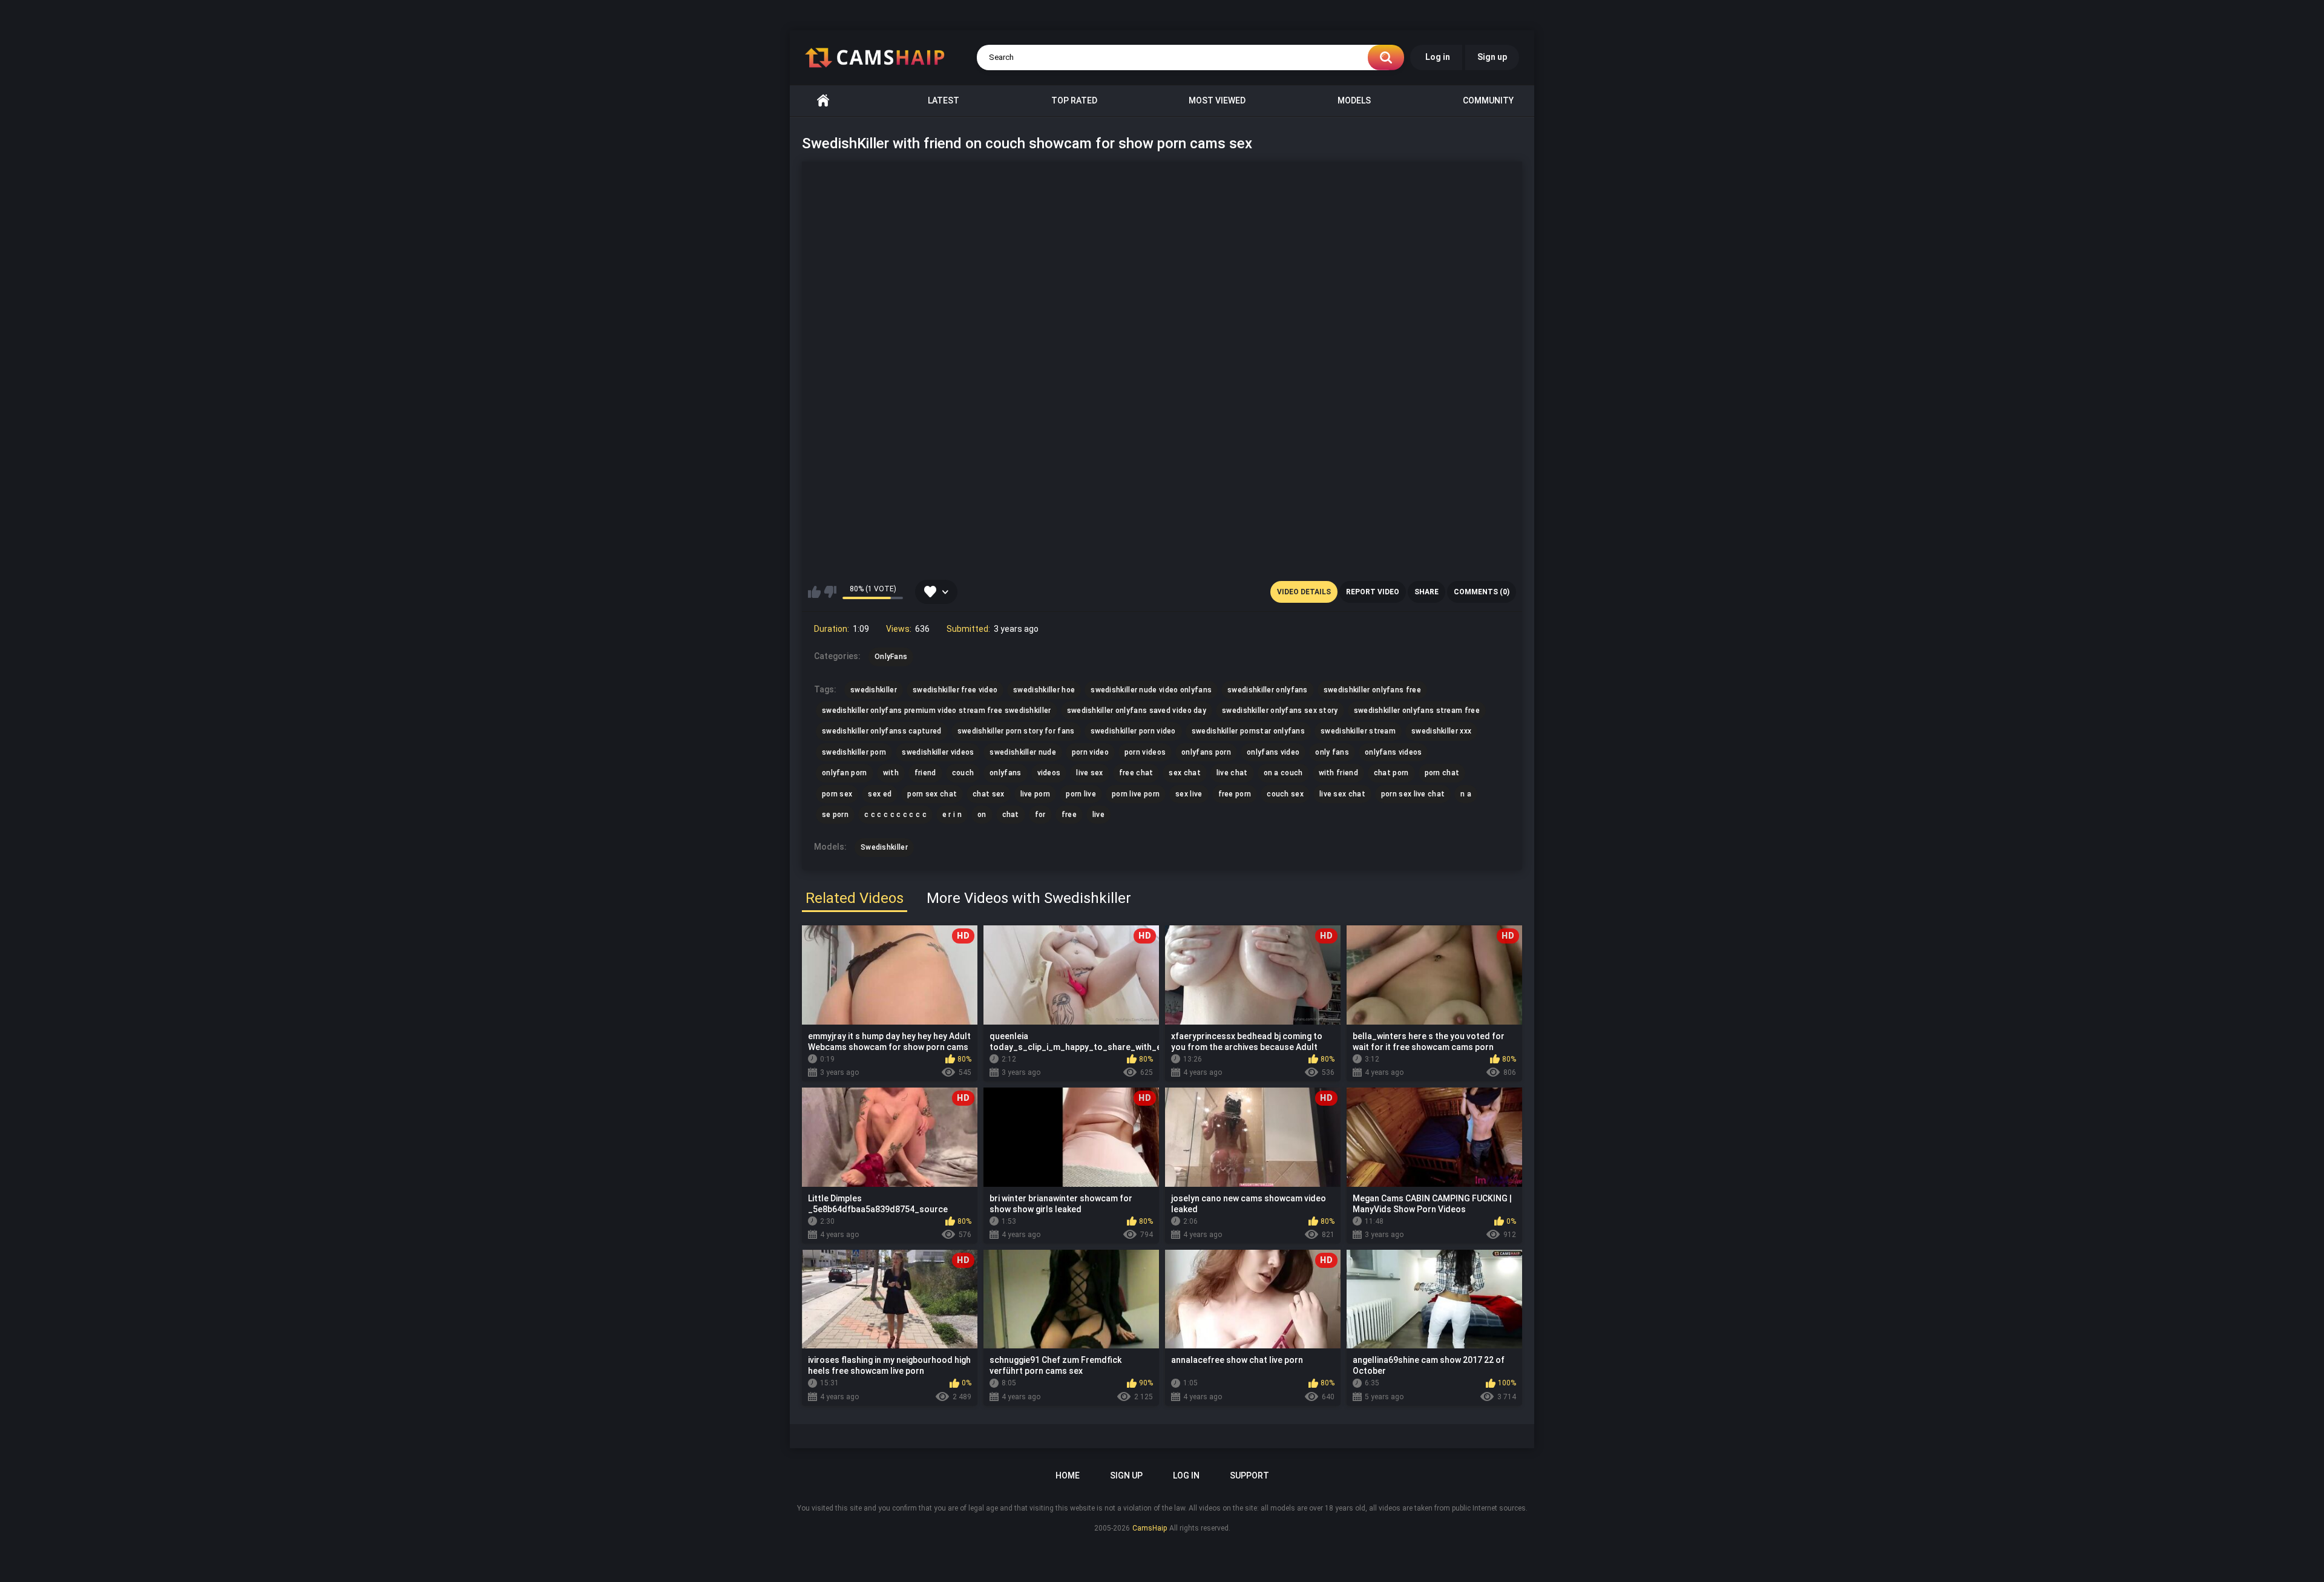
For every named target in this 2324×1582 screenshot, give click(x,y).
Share (1426, 592)
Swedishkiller (884, 847)
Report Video (1373, 592)
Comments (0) (1482, 592)
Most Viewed (1217, 100)
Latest (944, 100)
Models (1354, 100)
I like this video (814, 592)
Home (823, 101)
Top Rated (1074, 100)
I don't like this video (830, 592)
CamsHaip (1150, 1528)
